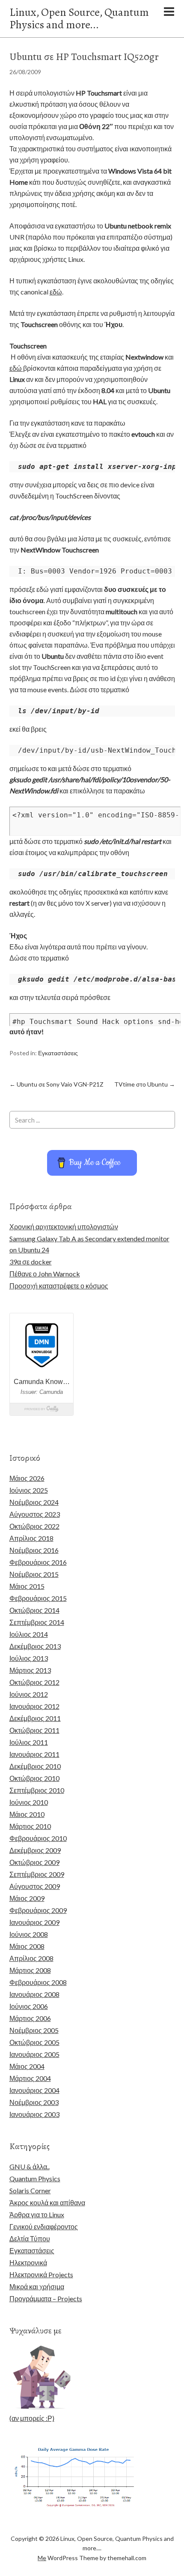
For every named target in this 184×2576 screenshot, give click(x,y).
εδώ (56, 292)
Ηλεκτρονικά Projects (41, 2274)
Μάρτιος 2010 (30, 1826)
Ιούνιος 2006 (29, 2006)
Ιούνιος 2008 (29, 1934)
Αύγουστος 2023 (35, 1514)
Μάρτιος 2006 (30, 2018)
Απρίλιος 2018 (31, 1538)
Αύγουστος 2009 (35, 1886)
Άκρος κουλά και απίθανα (47, 2202)
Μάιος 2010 (27, 1814)
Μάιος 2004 (27, 2066)
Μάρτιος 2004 (30, 2078)
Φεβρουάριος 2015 (38, 1598)
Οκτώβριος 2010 (34, 1778)
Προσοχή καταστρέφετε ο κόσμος (59, 1286)
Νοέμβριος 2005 (34, 2030)
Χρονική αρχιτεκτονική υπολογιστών (64, 1226)
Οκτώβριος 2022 (34, 1526)
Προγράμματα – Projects (46, 2298)
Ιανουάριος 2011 (34, 1754)
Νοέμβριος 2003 (34, 2102)
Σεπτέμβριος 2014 (37, 1622)
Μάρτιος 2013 (30, 1670)
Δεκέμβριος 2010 (35, 1766)
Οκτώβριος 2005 (34, 2042)
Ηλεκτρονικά (28, 2262)
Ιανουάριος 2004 (34, 2090)
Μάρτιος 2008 (30, 1970)
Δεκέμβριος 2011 (35, 1718)
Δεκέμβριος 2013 (35, 1646)
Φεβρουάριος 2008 (38, 1982)
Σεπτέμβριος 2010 (37, 1790)
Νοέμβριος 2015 (34, 1574)
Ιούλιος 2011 (29, 1742)
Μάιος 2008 (27, 1946)
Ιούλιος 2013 (29, 1658)
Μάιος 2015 (27, 1586)
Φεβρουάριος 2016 (38, 1562)
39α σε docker (31, 1262)
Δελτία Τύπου (30, 2238)
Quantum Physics (35, 2178)
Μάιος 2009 (27, 1898)
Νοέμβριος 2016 (34, 1550)
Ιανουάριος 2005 (34, 2054)
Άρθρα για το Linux (37, 2214)
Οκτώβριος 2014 (34, 1610)
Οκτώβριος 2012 (34, 1682)
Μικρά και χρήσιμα (37, 2286)
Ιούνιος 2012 (29, 1694)
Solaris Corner (30, 2190)
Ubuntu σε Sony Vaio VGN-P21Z (56, 1084)
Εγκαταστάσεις (58, 1053)
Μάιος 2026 (27, 1478)
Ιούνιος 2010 (29, 1802)
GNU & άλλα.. (30, 2166)
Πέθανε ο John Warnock (45, 1274)
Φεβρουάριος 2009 (38, 1910)
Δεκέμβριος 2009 (35, 1850)
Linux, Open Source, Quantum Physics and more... (79, 18)
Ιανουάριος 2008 (34, 1994)
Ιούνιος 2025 (29, 1490)
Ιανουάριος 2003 (34, 2114)
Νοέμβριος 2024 (34, 1502)
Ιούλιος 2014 (29, 1634)
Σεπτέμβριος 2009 (37, 1874)
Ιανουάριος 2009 (34, 1922)
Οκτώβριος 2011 (34, 1730)
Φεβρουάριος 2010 (38, 1838)
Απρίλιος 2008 (31, 1958)
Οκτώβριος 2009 (34, 1862)
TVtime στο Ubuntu (145, 1084)
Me (42, 2558)
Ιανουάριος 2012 (34, 1706)
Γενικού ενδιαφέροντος (44, 2226)
